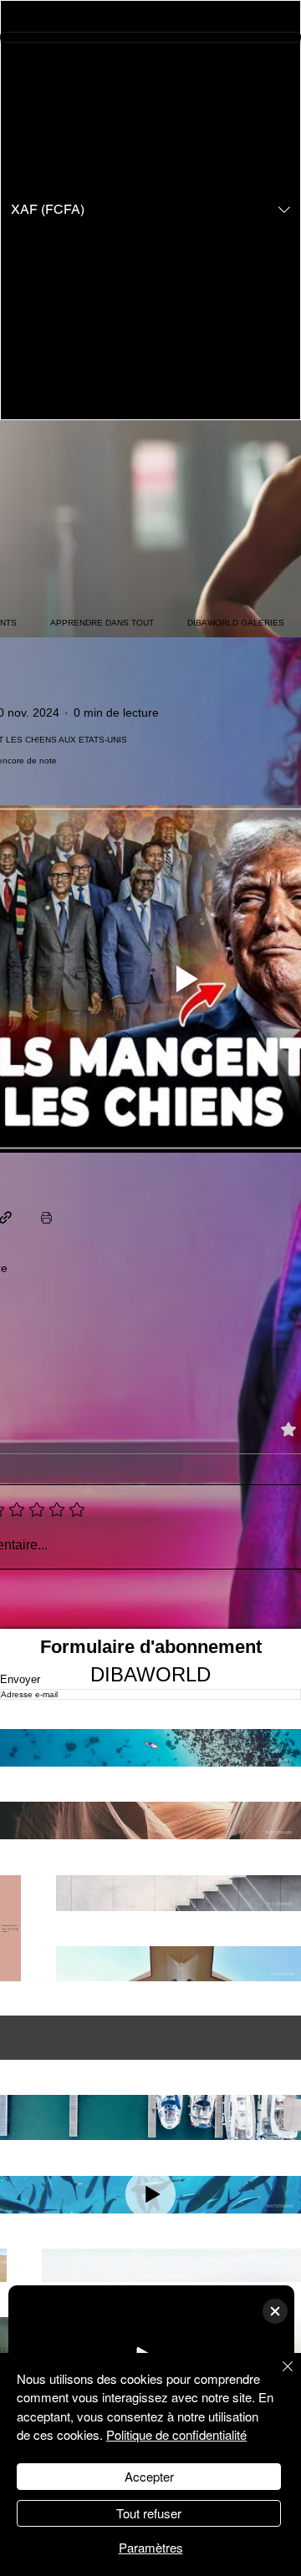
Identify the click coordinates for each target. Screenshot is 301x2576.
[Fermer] (278, 2376)
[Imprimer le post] (46, 1217)
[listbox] (150, 210)
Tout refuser (149, 2513)
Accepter (149, 2476)
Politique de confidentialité (176, 2434)
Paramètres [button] (151, 2547)
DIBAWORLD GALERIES (236, 623)
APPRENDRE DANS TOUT (102, 623)
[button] (150, 210)
